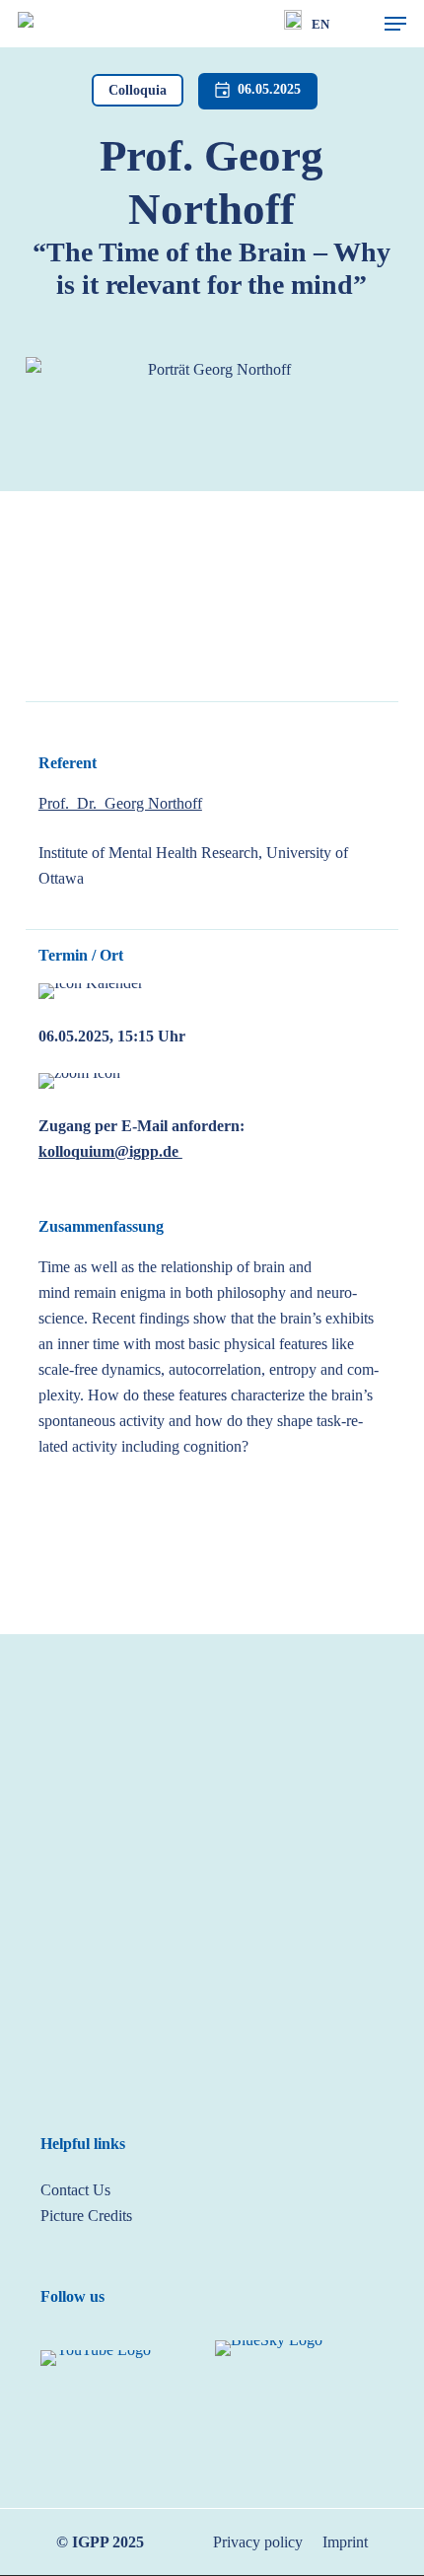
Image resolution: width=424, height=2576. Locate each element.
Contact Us (75, 2190)
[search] (356, 24)
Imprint (345, 2542)
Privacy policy (258, 2542)
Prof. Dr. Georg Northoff (120, 803)
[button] (395, 24)
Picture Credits (86, 2216)
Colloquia (138, 90)
